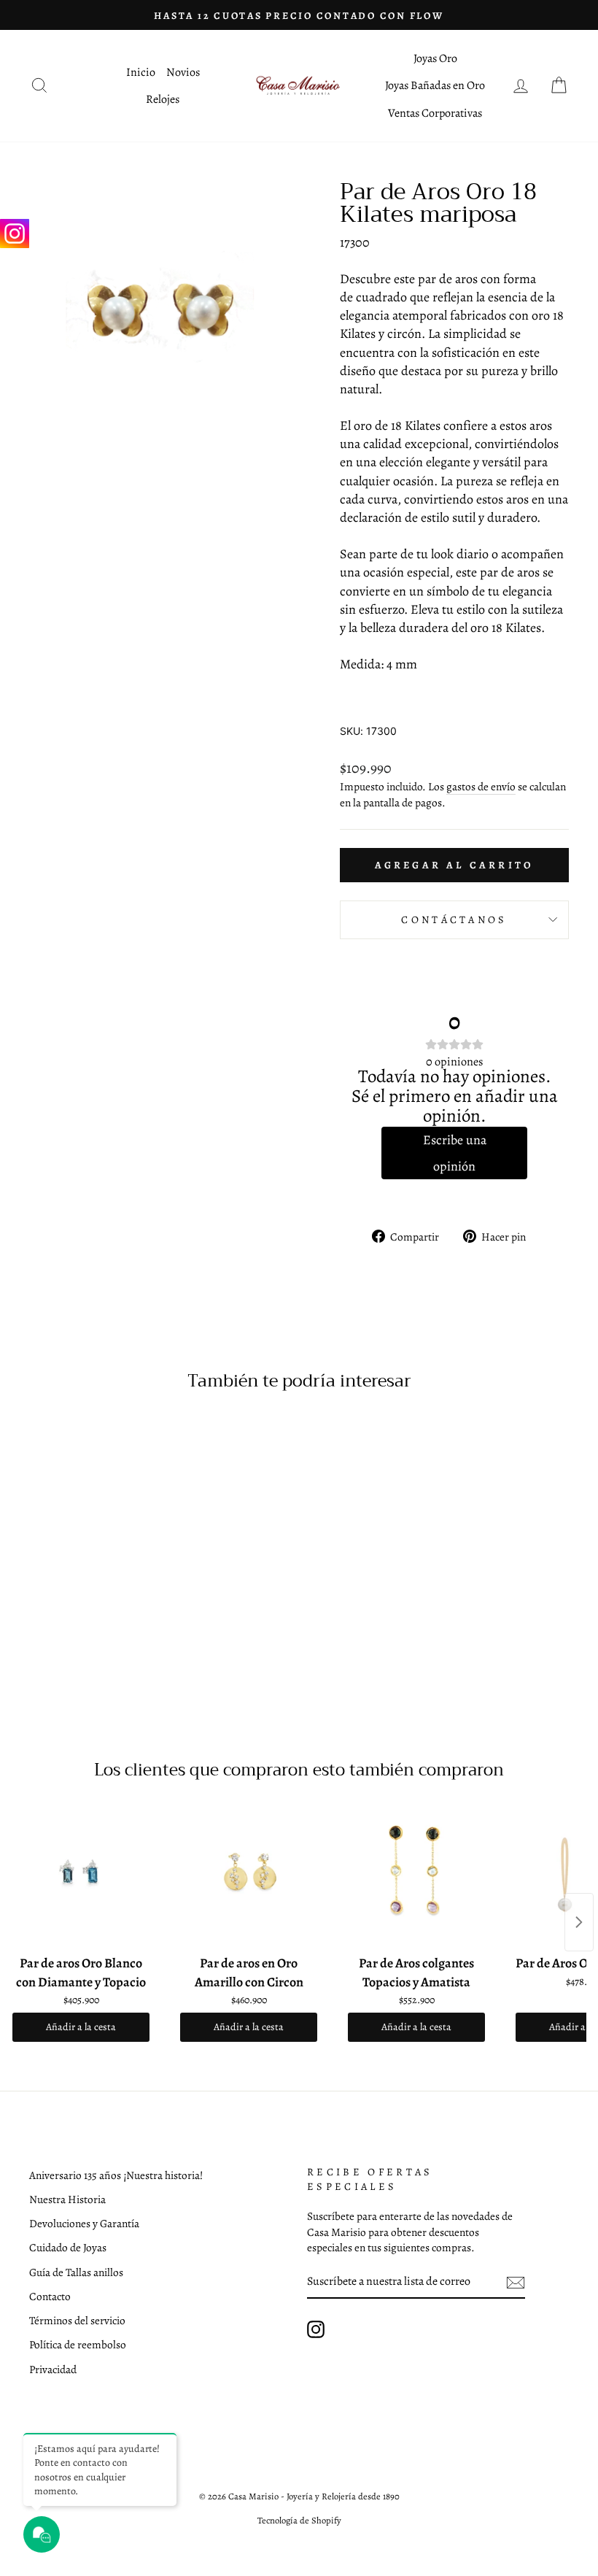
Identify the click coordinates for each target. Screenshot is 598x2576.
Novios (183, 72)
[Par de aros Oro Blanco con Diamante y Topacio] (81, 1875)
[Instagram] (15, 234)
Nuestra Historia (67, 2199)
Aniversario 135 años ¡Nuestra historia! (116, 2175)
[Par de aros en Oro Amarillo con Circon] (249, 1875)
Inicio (141, 72)
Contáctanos (454, 919)
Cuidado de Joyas (68, 2247)
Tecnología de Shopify (299, 2520)
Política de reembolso (78, 2344)
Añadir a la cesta (81, 2027)
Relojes (163, 99)
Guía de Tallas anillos (76, 2272)
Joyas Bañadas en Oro (435, 85)
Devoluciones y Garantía (84, 2223)
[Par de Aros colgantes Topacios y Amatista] (416, 1875)
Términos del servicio (77, 2320)
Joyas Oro (435, 58)
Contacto (50, 2296)
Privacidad (53, 2369)
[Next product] (579, 1922)
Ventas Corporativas (435, 113)
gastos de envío (481, 786)
